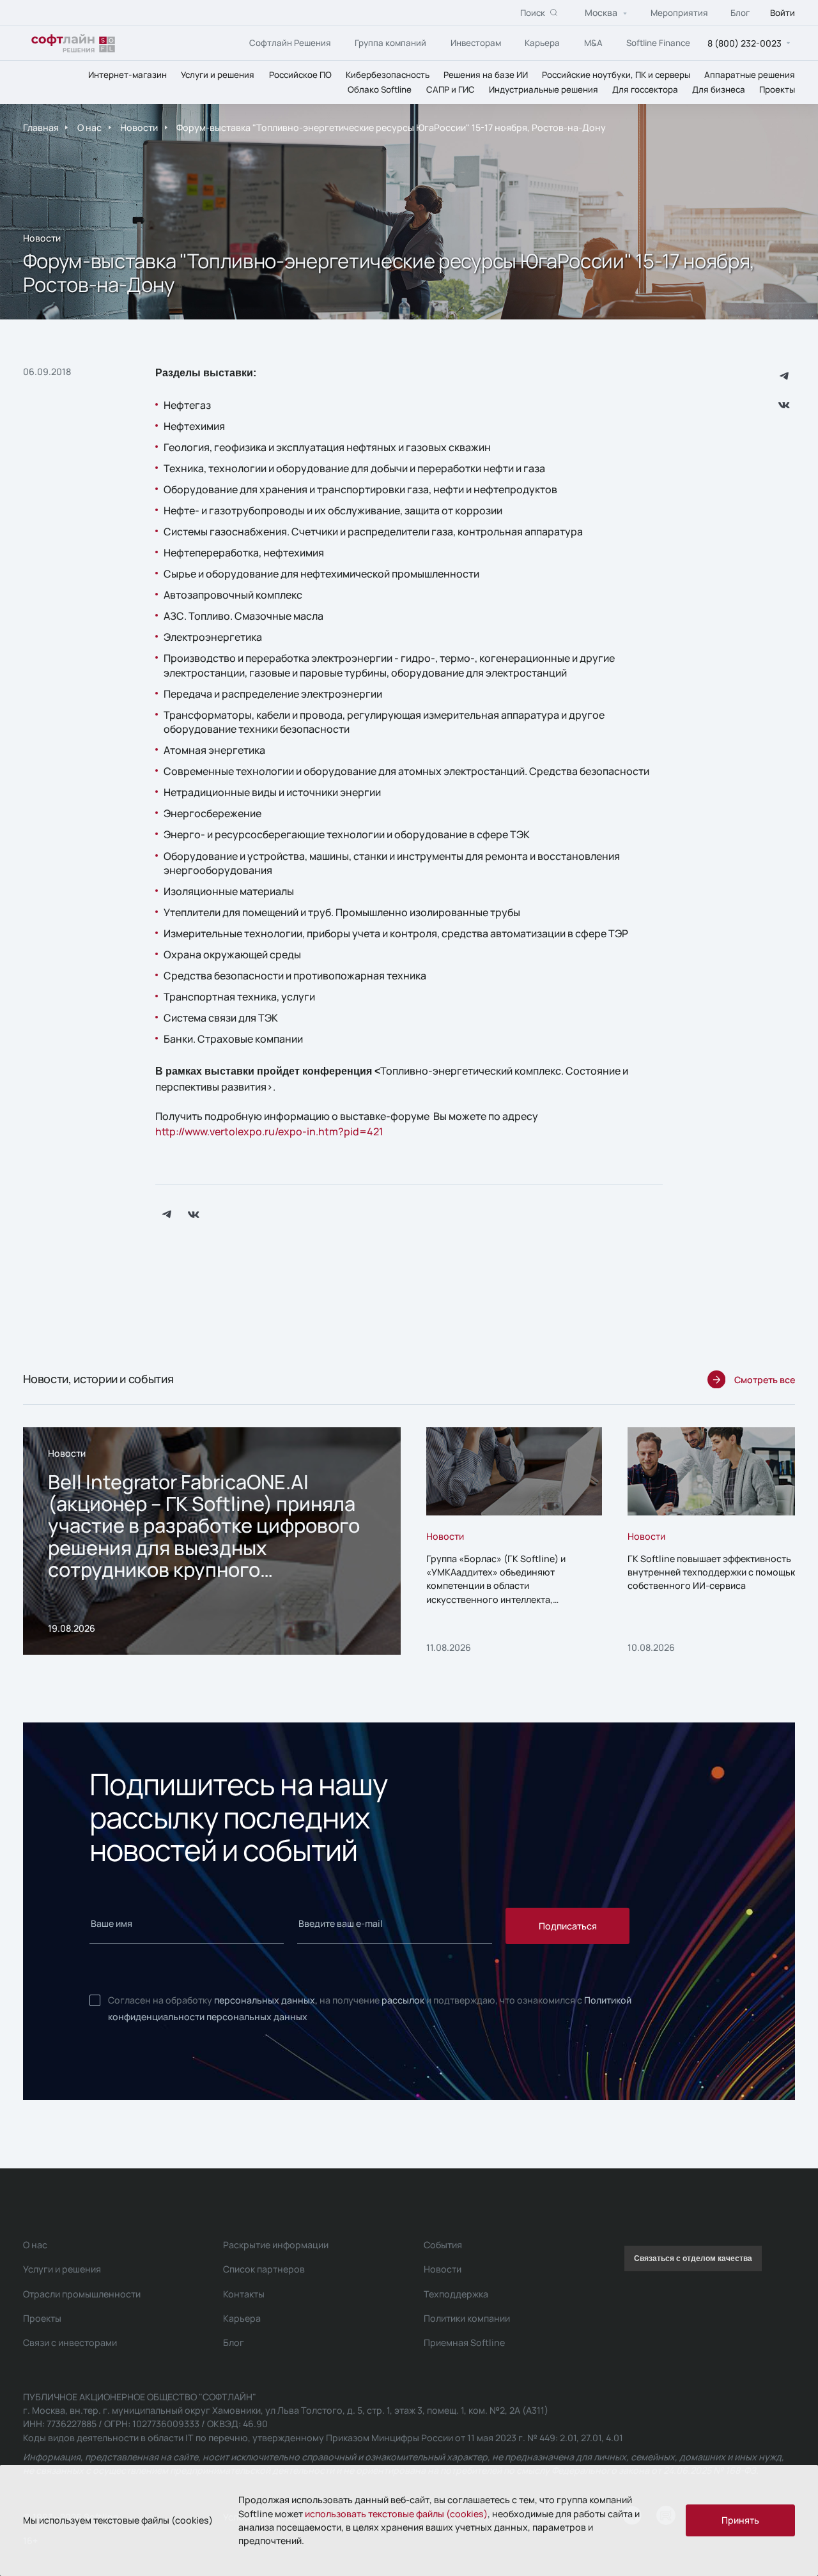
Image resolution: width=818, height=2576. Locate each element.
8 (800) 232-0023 (745, 42)
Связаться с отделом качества (693, 2258)
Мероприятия (679, 12)
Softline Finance (658, 42)
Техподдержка (456, 2294)
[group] (212, 1541)
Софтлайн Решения (290, 42)
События (443, 2245)
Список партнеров (264, 2269)
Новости (139, 128)
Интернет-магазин (127, 74)
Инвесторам (476, 42)
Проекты (777, 89)
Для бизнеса (719, 89)
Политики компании (467, 2318)
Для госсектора (645, 89)
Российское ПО (300, 74)
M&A (593, 42)
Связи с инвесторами (70, 2342)
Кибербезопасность (388, 74)
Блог (740, 12)
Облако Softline (380, 89)
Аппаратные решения (750, 74)
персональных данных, (266, 2000)
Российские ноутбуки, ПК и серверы (616, 74)
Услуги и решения (218, 74)
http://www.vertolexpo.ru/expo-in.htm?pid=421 (269, 1131)
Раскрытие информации (276, 2245)
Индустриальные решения (544, 89)
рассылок (403, 2000)
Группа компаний (390, 42)
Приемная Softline (464, 2342)
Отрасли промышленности (82, 2294)
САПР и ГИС (451, 89)
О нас (89, 128)
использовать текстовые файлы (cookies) (396, 2514)
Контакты (244, 2294)
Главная (41, 128)
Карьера (542, 42)
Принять (740, 2520)
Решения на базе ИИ (486, 74)
